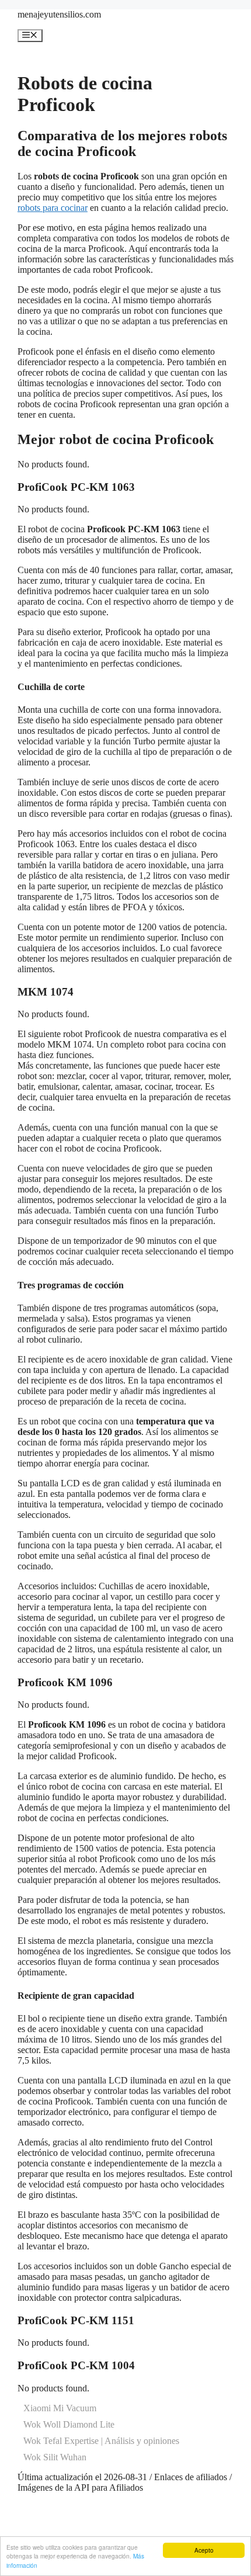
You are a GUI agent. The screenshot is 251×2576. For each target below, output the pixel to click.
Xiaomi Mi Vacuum (60, 2408)
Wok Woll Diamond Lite (69, 2424)
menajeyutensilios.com (59, 14)
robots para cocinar (53, 208)
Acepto (204, 2550)
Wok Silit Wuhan (55, 2457)
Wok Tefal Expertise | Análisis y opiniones (101, 2441)
